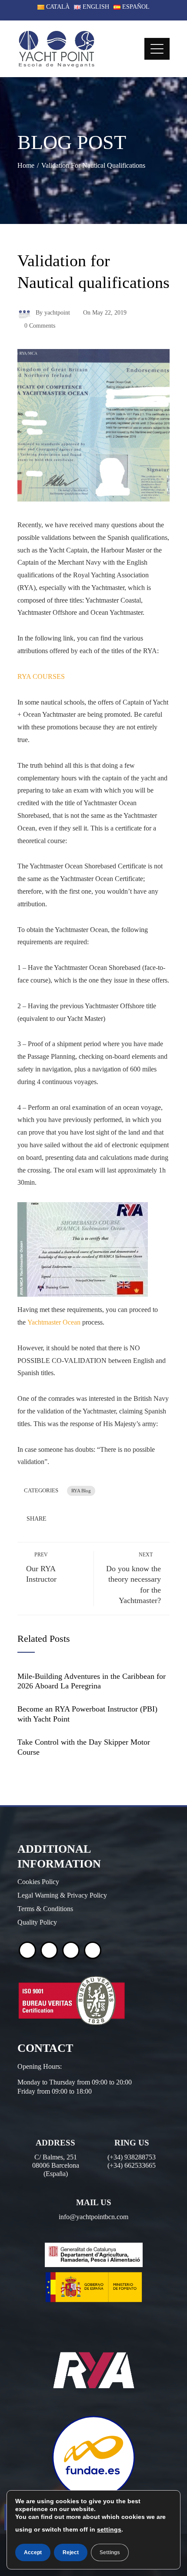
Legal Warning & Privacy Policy (62, 1895)
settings (109, 2529)
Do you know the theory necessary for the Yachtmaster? (134, 1578)
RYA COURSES (41, 676)
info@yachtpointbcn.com (93, 2217)
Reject (71, 2552)
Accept (33, 2552)
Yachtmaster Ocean (54, 1322)
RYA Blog (81, 1491)
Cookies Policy (38, 1882)
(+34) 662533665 (132, 2165)
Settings (110, 2552)
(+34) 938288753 (132, 2157)
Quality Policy (37, 1922)
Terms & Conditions (45, 1909)
